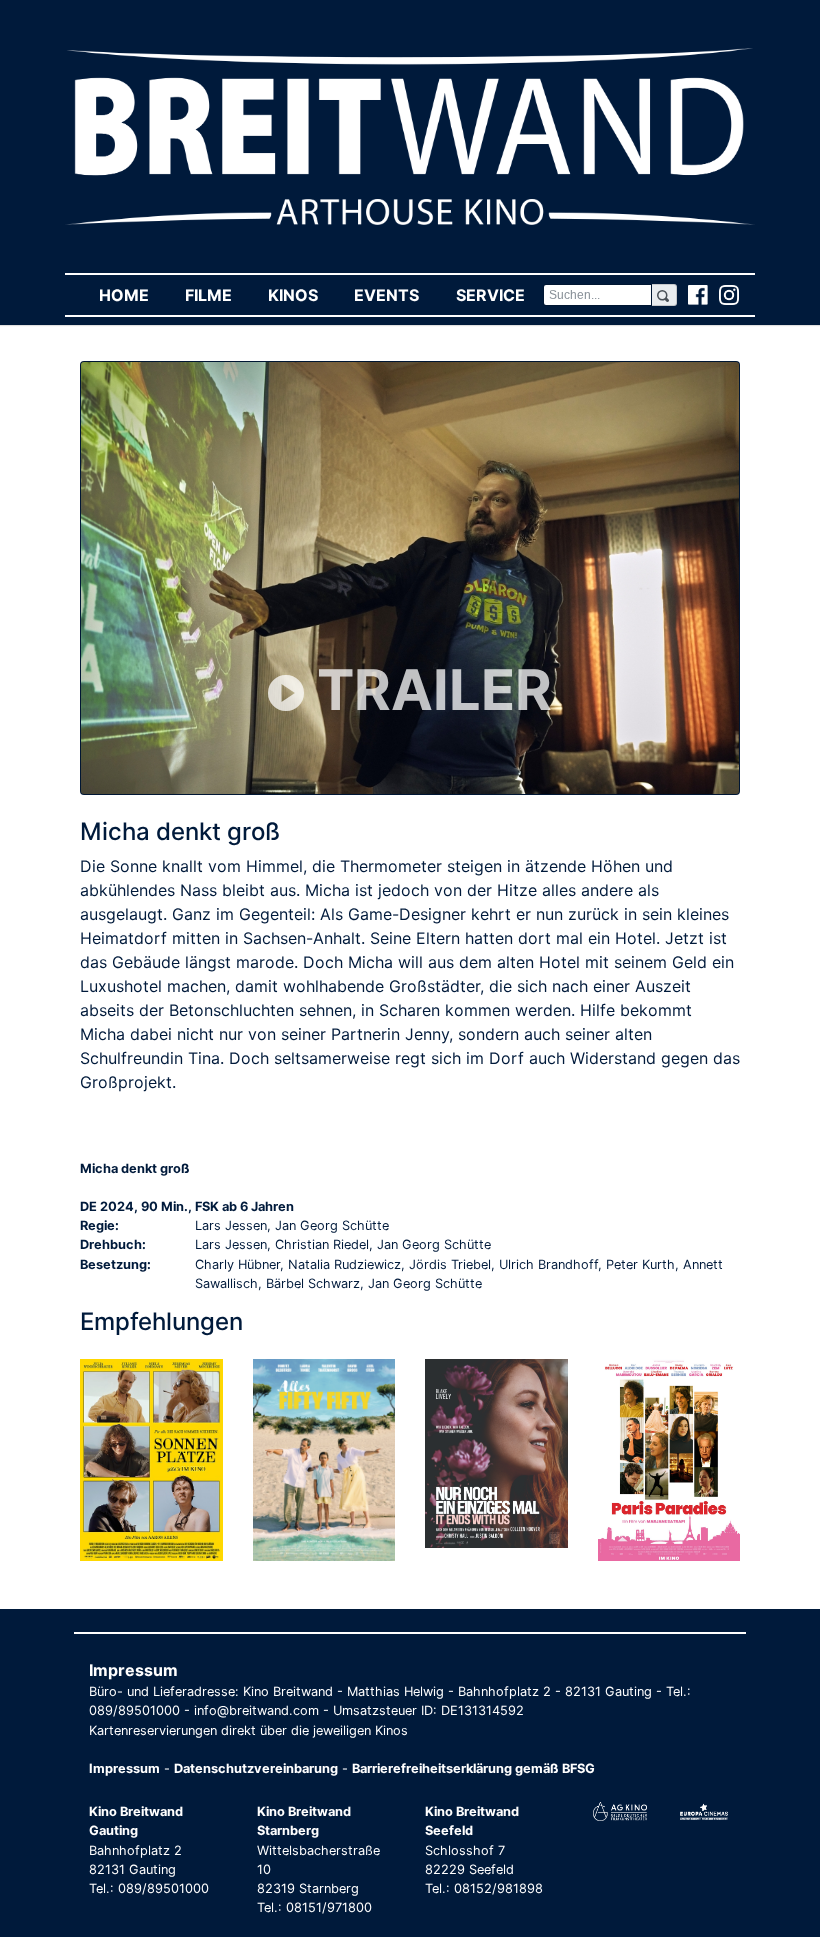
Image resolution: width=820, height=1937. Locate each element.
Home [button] (133, 295)
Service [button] (499, 295)
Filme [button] (217, 295)
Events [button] (395, 295)
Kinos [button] (302, 295)
